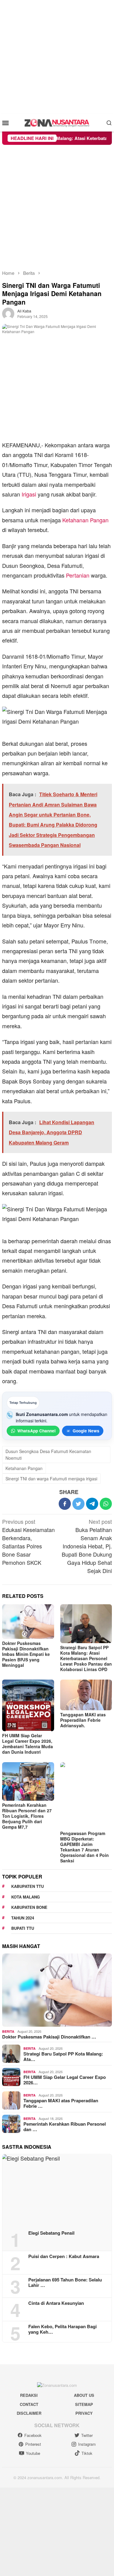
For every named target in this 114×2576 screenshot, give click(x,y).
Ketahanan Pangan (85, 520)
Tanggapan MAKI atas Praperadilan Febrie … (61, 2103)
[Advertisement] (57, 57)
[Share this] (65, 1504)
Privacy (84, 2413)
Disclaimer (29, 2413)
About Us (84, 2395)
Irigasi (29, 494)
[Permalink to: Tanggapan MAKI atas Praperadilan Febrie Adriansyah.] (86, 1695)
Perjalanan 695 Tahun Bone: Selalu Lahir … (65, 2282)
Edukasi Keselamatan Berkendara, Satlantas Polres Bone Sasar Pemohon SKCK (28, 1542)
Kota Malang (26, 1897)
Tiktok (87, 2453)
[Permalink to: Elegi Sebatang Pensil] (57, 2190)
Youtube (33, 2453)
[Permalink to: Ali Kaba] (8, 313)
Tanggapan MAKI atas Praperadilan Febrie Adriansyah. (83, 1720)
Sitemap (84, 2404)
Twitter (87, 2435)
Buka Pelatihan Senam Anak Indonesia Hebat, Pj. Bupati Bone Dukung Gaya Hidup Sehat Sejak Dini (87, 1546)
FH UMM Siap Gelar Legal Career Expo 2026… (65, 2080)
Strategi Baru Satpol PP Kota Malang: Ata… (63, 2056)
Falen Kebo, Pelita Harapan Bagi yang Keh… (62, 2329)
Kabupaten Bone (29, 1907)
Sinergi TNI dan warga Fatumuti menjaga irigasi (51, 1479)
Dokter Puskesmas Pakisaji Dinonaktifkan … (49, 2037)
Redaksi (29, 2395)
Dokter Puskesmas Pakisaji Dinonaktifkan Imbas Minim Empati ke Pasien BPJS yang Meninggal (26, 1654)
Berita (8, 2031)
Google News (86, 1431)
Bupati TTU (23, 1928)
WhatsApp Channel (36, 1431)
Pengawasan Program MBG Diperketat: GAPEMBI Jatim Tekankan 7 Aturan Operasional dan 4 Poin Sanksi (85, 1847)
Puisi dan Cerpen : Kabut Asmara (64, 2256)
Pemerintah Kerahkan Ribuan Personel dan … (65, 2127)
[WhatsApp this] (106, 1504)
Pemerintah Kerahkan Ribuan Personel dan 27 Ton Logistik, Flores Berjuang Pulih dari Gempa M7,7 (27, 1816)
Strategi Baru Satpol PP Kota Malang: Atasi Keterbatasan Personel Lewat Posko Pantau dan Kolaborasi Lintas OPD (86, 1658)
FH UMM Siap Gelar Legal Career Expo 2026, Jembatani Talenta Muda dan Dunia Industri (28, 1744)
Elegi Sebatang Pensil (51, 2233)
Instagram (87, 2444)
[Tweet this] (78, 1504)
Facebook (33, 2435)
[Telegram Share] (92, 1504)
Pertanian (78, 575)
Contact (29, 2404)
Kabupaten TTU (28, 1886)
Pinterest (33, 2444)
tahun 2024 (23, 1918)
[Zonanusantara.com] (57, 122)
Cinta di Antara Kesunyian (56, 2303)
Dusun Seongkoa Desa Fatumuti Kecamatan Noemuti (48, 1455)
